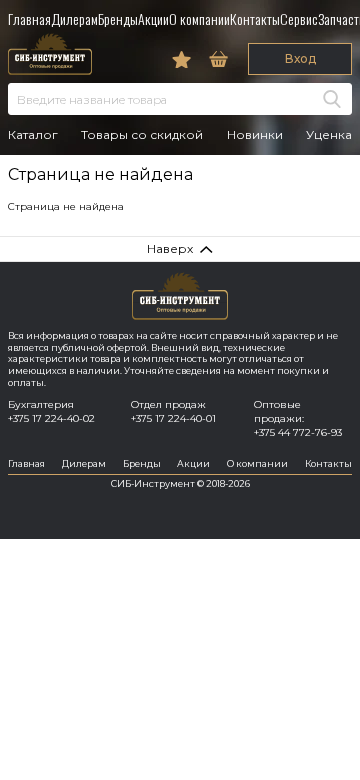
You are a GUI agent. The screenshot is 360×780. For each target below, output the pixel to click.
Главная (29, 18)
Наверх (170, 248)
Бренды (118, 18)
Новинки (255, 135)
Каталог (33, 135)
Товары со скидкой (142, 135)
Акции (153, 18)
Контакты (255, 18)
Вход (300, 58)
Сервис (299, 18)
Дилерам (74, 18)
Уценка (329, 135)
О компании (199, 18)
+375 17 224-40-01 (173, 418)
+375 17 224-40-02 (51, 418)
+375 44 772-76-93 (298, 432)
